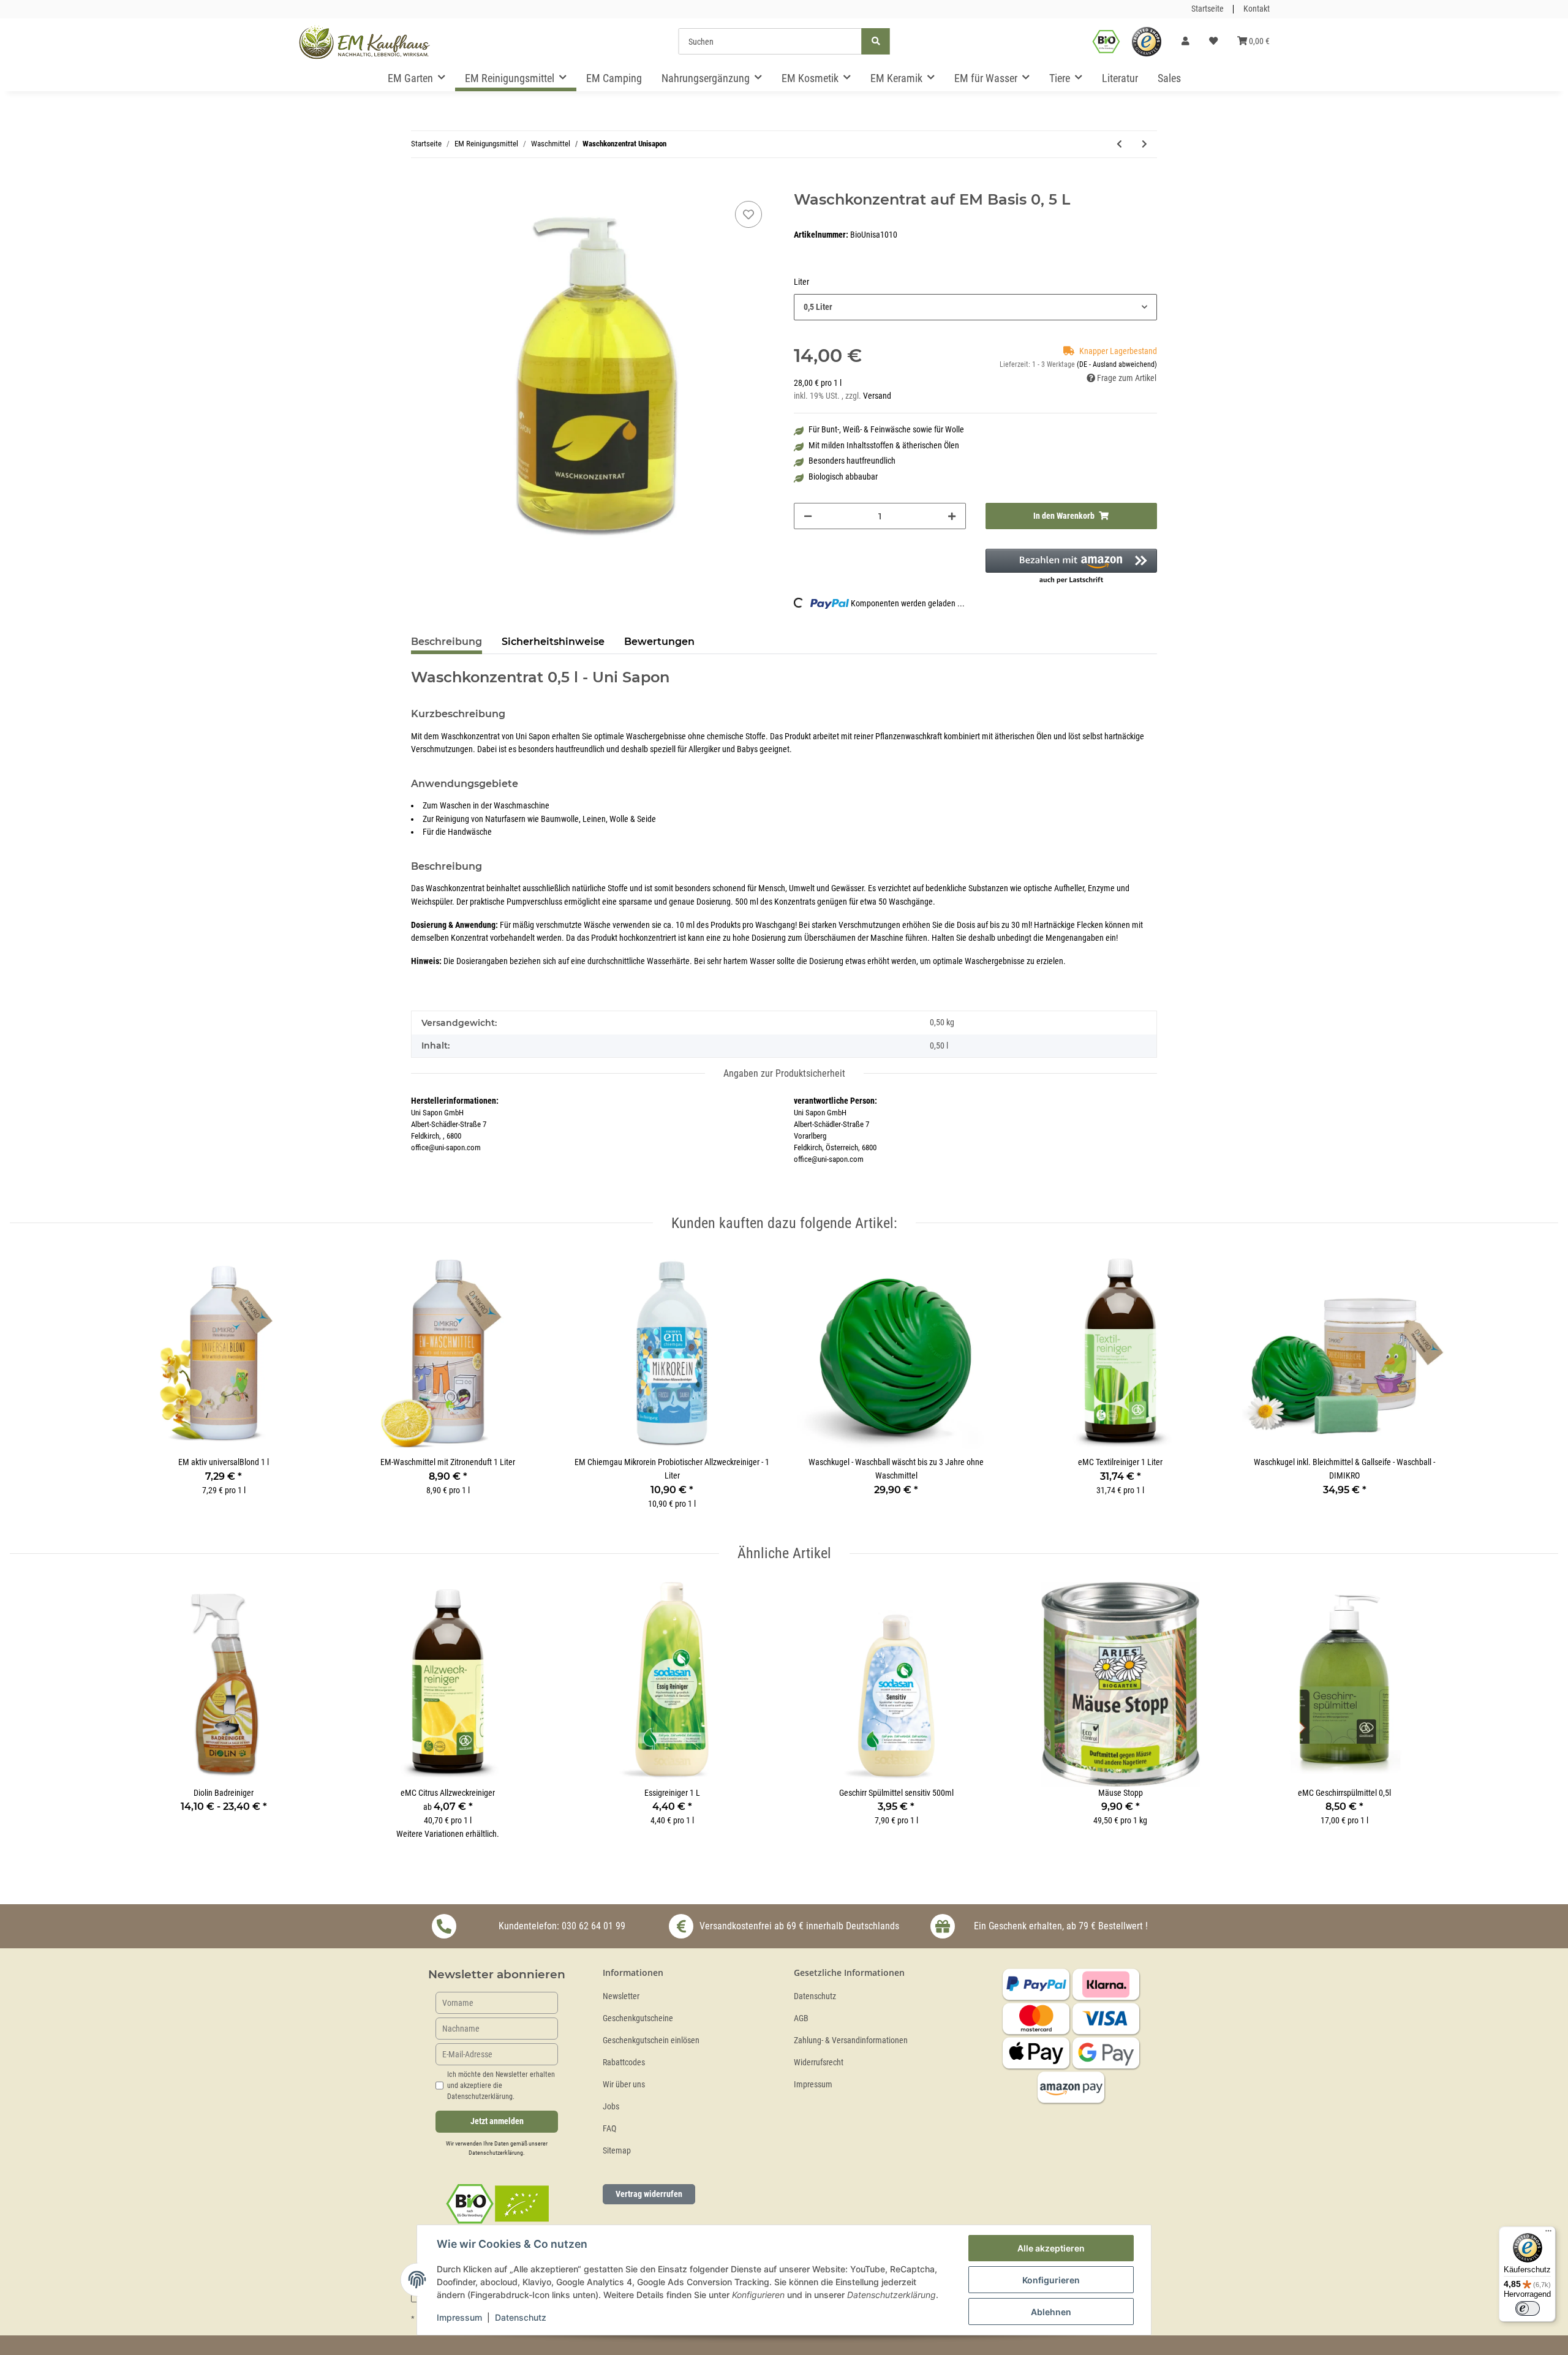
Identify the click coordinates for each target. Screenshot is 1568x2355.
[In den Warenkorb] (421, 184)
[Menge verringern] (808, 516)
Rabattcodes (624, 2063)
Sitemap (617, 2151)
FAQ (609, 2129)
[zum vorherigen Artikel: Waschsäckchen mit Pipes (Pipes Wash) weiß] (1119, 144)
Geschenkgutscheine (638, 2018)
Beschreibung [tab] (447, 642)
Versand (877, 396)
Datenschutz (815, 1996)
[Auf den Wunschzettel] (748, 214)
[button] (1185, 42)
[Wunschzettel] (1213, 42)
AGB (801, 2018)
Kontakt (1257, 9)
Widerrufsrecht (819, 2063)
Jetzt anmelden (497, 2121)
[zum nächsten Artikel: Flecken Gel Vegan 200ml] (1144, 144)
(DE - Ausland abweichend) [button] (1117, 364)
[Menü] (1548, 2234)
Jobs (611, 2107)
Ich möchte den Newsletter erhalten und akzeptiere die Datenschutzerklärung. (501, 2086)
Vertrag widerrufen (649, 2194)
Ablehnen (1051, 2312)
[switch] (1528, 2308)
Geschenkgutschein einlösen (651, 2040)
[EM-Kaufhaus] (364, 42)
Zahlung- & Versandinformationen (851, 2040)
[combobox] (975, 307)
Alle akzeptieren (1051, 2248)
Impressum (813, 2085)
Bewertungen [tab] (659, 642)
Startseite (1208, 9)
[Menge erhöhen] (952, 516)
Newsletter (621, 1996)
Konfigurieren (1051, 2280)
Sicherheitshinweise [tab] (553, 642)
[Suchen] (876, 41)
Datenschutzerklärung (496, 2153)
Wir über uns (624, 2085)
